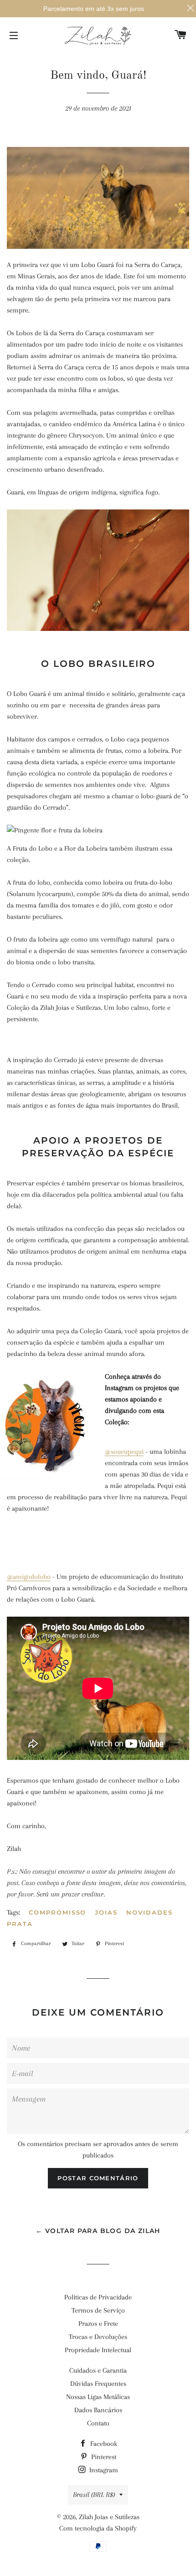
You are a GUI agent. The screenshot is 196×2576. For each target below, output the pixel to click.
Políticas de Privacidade (98, 2297)
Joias (106, 1912)
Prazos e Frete (98, 2324)
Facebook (103, 2444)
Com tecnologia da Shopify (98, 2528)
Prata (20, 1924)
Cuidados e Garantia (98, 2370)
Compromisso (57, 1912)
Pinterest (103, 2457)
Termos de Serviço (98, 2310)
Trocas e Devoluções (98, 2337)
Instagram (103, 2470)
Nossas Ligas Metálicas (98, 2397)
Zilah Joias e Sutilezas (109, 2517)
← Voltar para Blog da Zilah (98, 2231)
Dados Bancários (98, 2410)
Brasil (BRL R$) (94, 2495)
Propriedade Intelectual (98, 2350)
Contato (98, 2423)
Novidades (150, 1912)
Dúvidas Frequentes (98, 2384)
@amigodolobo (29, 1577)
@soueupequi (124, 1452)
